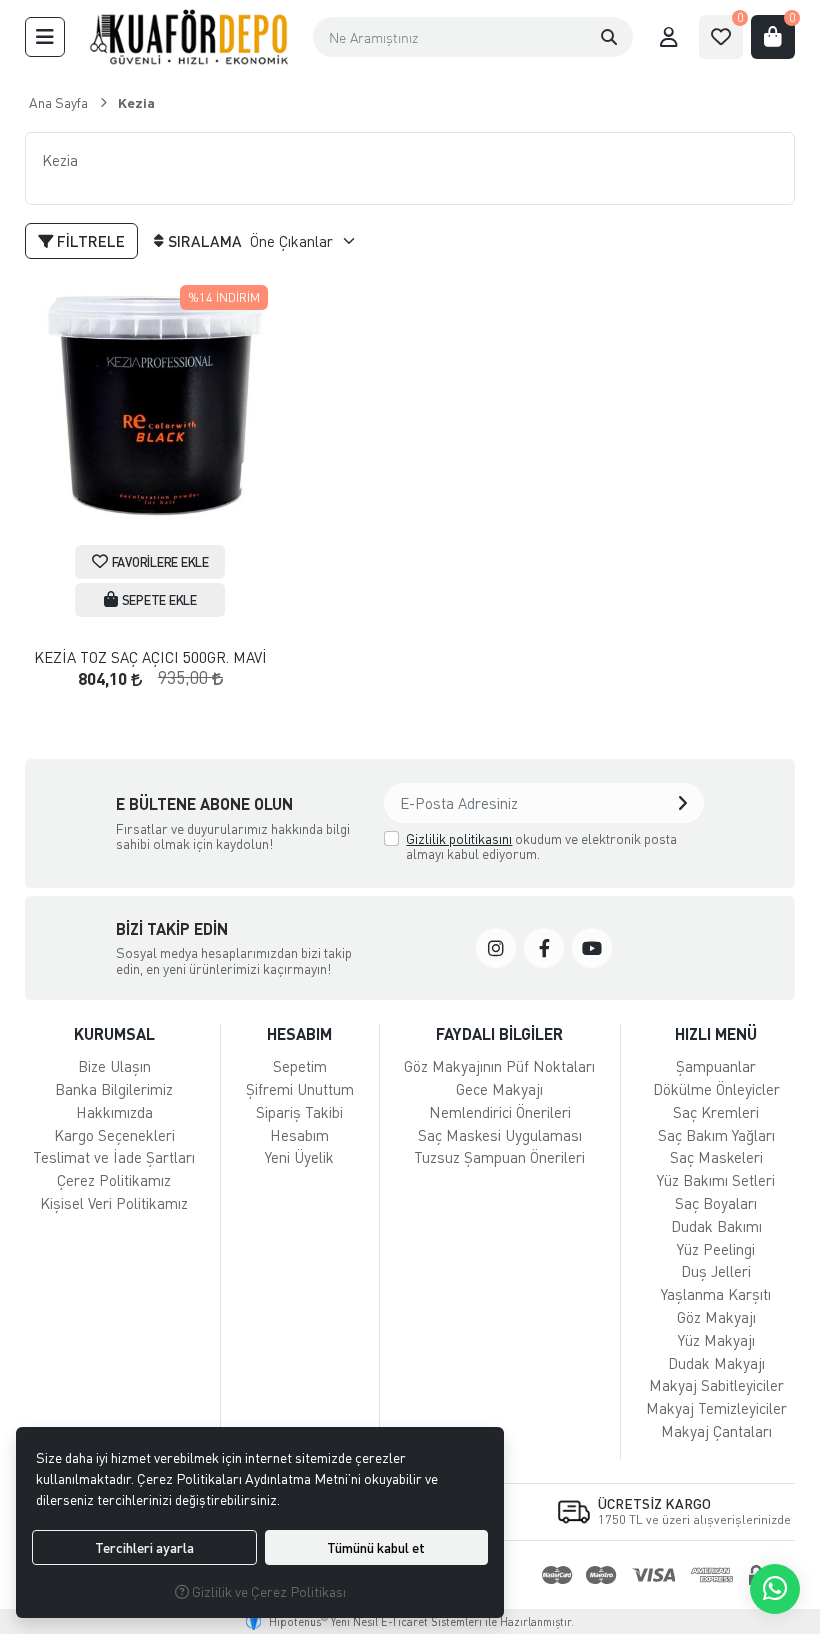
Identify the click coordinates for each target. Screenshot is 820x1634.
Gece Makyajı (499, 1089)
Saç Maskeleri (716, 1157)
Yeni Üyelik (299, 1157)
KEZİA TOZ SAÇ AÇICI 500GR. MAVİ (150, 657)
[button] (45, 37)
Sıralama (205, 241)
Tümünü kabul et (376, 1547)
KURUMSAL (114, 1033)
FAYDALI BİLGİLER (499, 1033)
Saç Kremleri (716, 1112)
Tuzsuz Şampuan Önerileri (499, 1157)
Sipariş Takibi (299, 1112)
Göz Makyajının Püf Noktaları (499, 1066)
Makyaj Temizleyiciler (716, 1408)
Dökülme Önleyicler (716, 1089)
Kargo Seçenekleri (114, 1135)
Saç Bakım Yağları (716, 1135)
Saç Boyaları (716, 1203)
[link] (496, 948)
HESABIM (299, 1033)
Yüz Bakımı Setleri (716, 1180)
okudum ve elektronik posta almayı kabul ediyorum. (541, 846)
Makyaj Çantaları (716, 1431)
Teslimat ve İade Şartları (114, 1157)
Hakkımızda (114, 1112)
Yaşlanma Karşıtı (716, 1294)
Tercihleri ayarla (144, 1547)
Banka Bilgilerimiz (114, 1089)
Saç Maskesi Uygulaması (500, 1135)
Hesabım (299, 1135)
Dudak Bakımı (716, 1226)
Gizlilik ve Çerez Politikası (267, 1591)
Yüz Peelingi (716, 1249)
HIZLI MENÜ (716, 1033)
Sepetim (300, 1066)
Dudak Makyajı (716, 1363)
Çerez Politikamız (114, 1180)
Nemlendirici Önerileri (500, 1112)
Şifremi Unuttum (300, 1089)
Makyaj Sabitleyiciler (716, 1385)
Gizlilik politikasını (459, 838)
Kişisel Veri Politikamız (114, 1203)
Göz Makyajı (716, 1317)
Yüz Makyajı (716, 1340)
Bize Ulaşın (114, 1066)
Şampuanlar (716, 1066)
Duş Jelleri (716, 1271)
